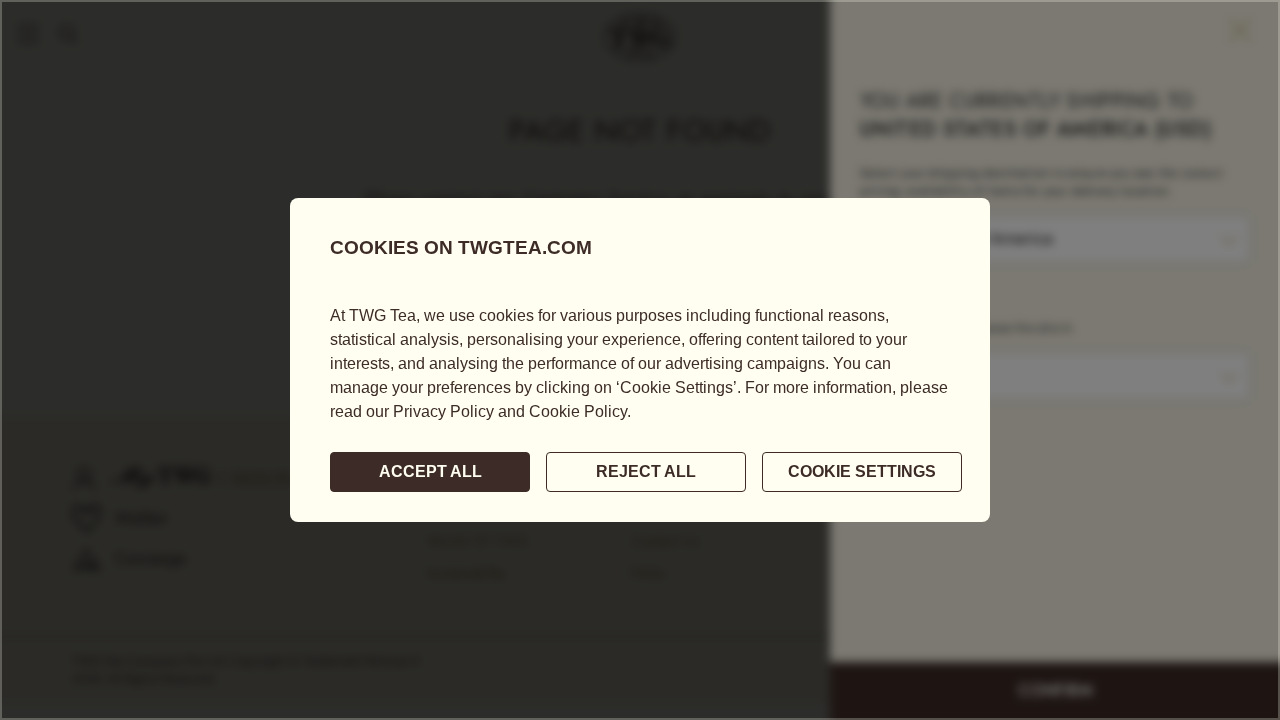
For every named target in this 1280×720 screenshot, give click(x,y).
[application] (640, 360)
